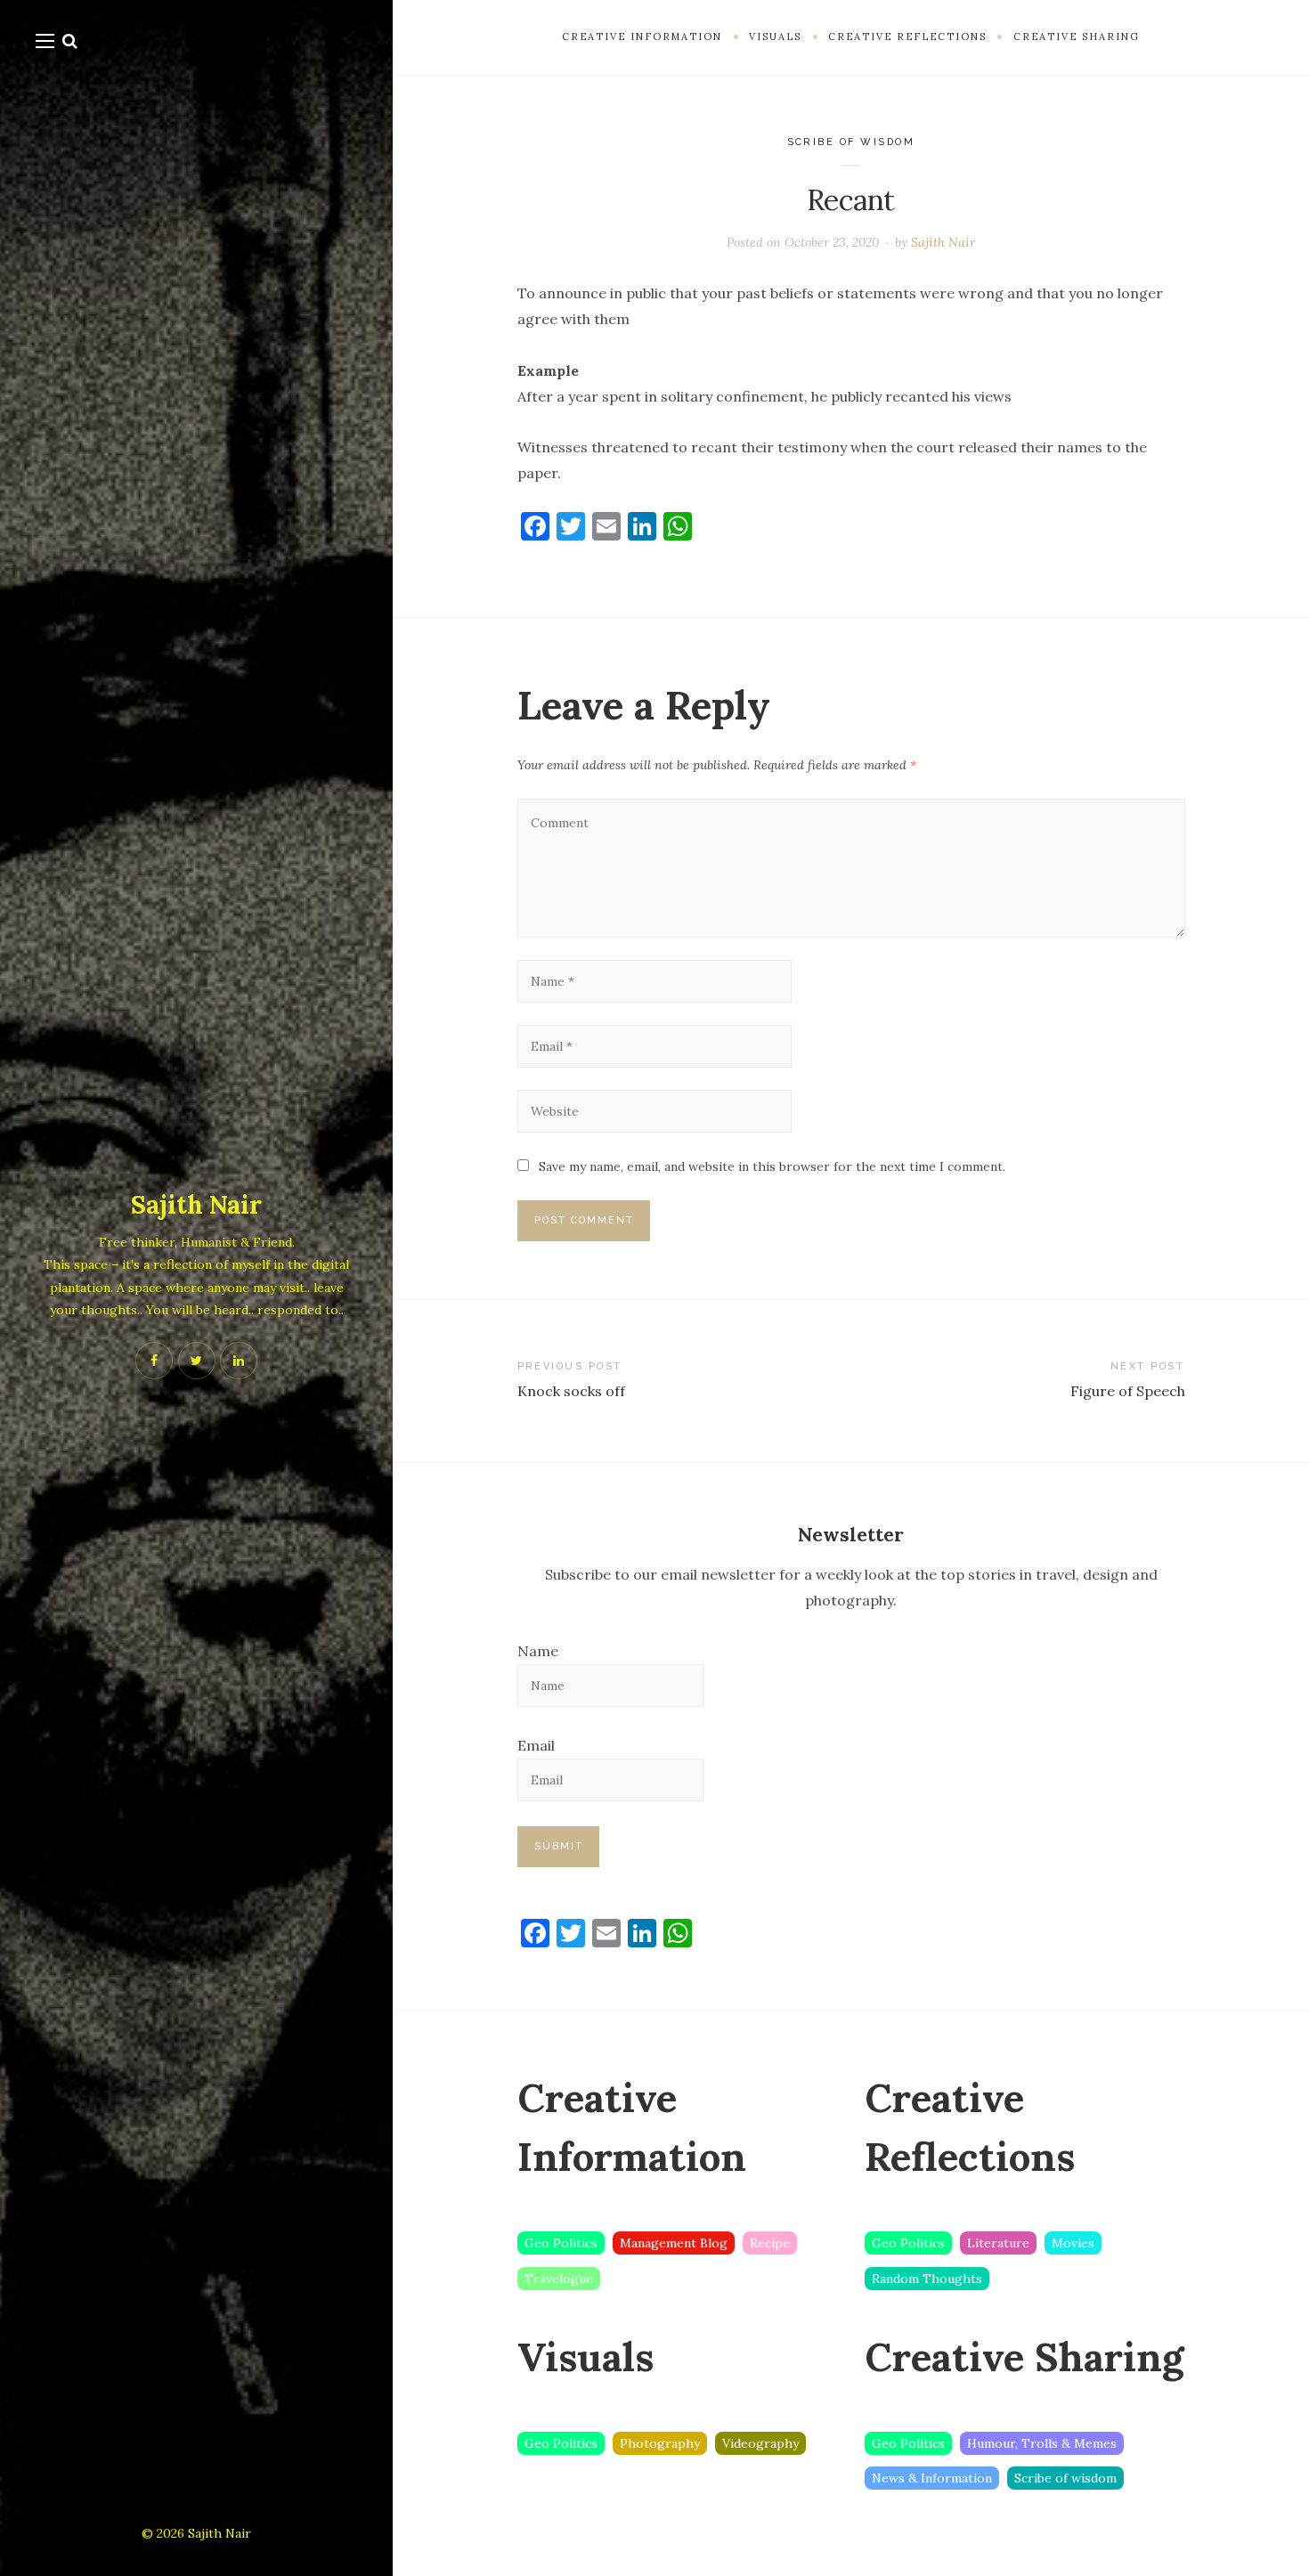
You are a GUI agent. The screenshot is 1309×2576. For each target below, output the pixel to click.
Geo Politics (561, 2243)
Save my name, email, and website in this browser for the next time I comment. (772, 1166)
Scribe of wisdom (851, 142)
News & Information (932, 2478)
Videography (760, 2443)
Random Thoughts (927, 2279)
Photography (660, 2443)
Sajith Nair (196, 1205)
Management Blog (674, 2243)
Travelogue (559, 2279)
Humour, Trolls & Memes (1042, 2443)
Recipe (770, 2243)
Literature (998, 2243)
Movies (1073, 2243)
